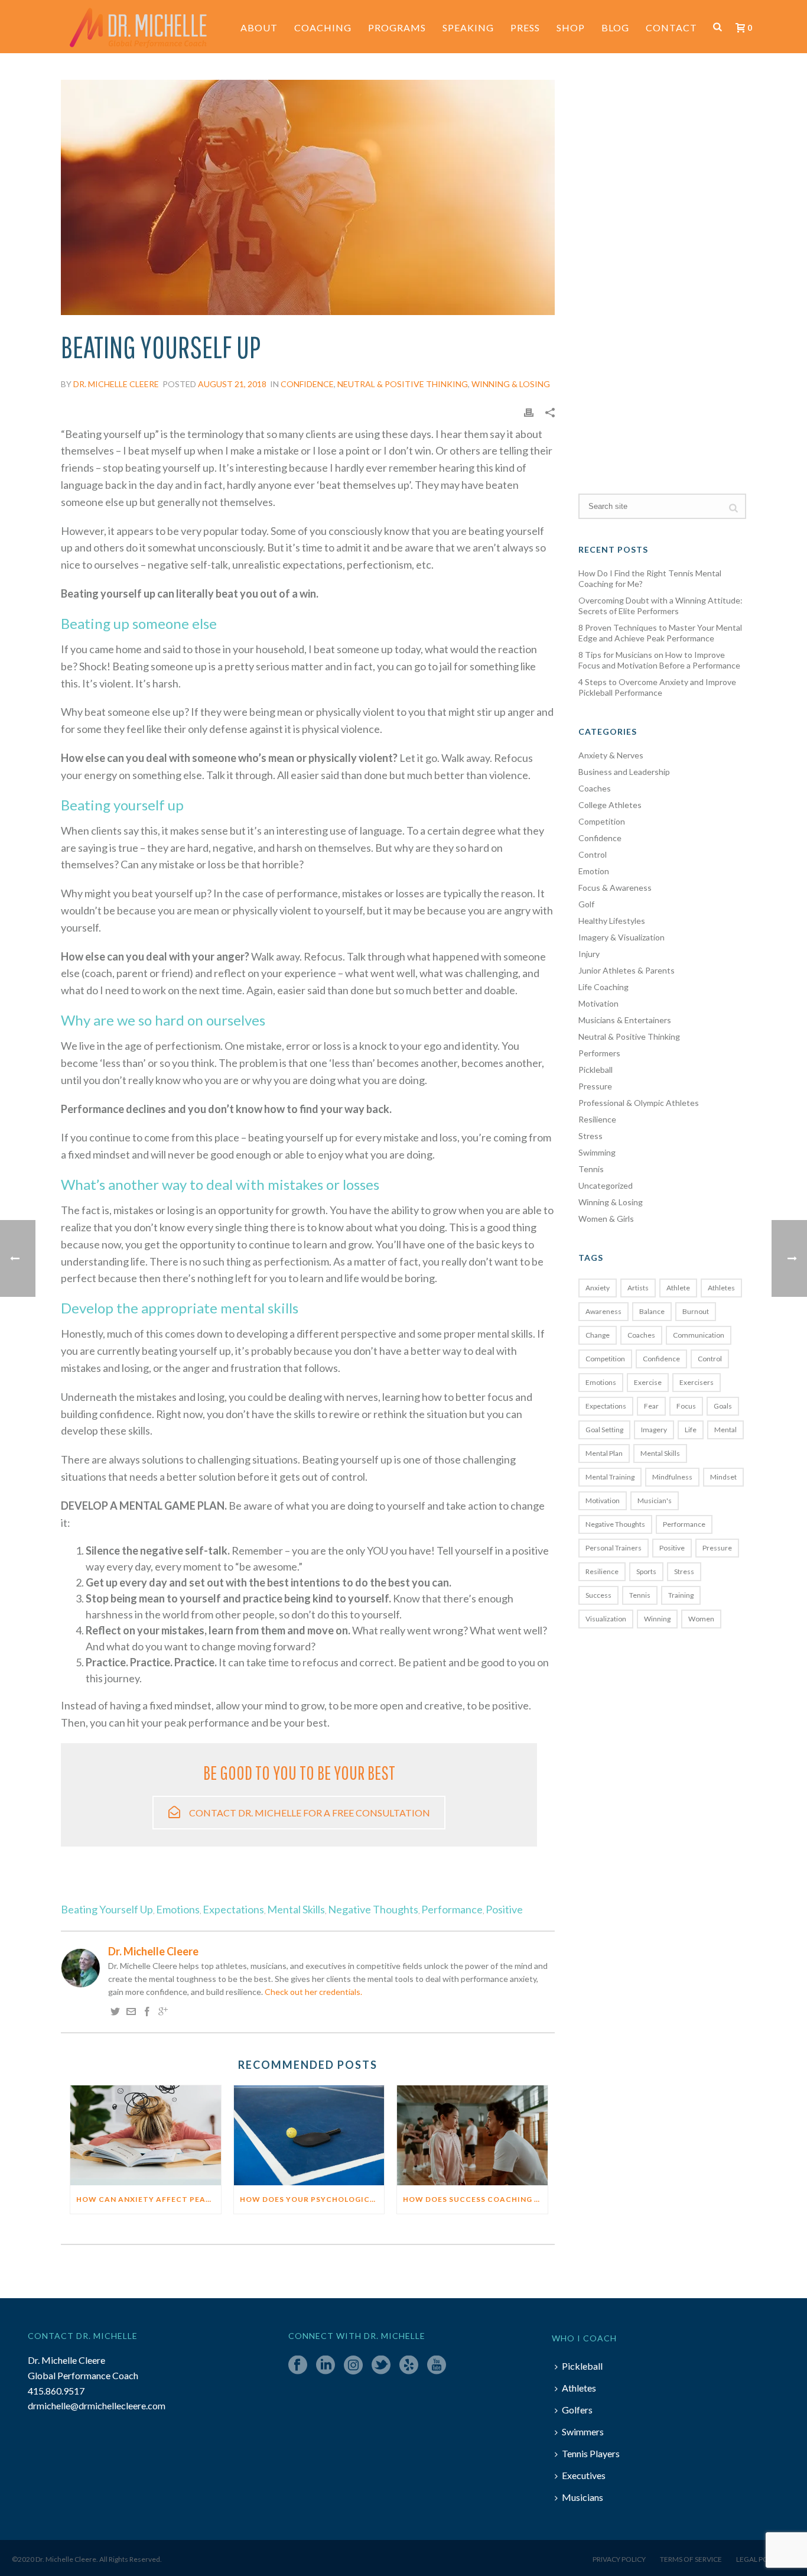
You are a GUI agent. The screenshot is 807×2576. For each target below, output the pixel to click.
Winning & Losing (511, 384)
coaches (641, 1335)
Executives (584, 2475)
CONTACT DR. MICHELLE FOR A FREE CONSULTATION (310, 1813)
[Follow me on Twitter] (115, 2012)
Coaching (323, 27)
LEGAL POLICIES (762, 2559)
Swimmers (583, 2431)
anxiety (598, 1288)
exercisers (697, 1382)
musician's (655, 1500)
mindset (723, 1477)
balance (652, 1311)
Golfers (577, 2410)
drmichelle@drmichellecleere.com (97, 2405)
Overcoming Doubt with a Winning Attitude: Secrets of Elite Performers (660, 606)
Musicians (583, 2497)
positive (504, 1910)
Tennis (591, 1169)
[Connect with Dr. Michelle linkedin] (326, 2366)
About (259, 27)
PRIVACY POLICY (619, 2559)
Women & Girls (606, 1219)
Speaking (468, 27)
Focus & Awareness (615, 888)
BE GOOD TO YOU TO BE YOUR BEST (299, 1772)
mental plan (604, 1453)
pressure (717, 1548)
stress (684, 1571)
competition (605, 1359)
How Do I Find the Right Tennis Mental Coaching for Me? (650, 578)
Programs (397, 27)
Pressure (595, 1086)
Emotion (594, 871)
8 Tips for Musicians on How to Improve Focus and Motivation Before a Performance (659, 660)
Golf (586, 904)
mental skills (296, 1910)
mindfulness (672, 1477)
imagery (654, 1430)
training (681, 1595)
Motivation (598, 1003)
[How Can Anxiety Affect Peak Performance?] (146, 2136)
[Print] (529, 412)
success (598, 1595)
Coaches (595, 788)
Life (691, 1430)
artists (638, 1288)
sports (646, 1571)
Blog (615, 27)
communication (699, 1335)
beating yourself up (107, 1910)
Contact (671, 27)
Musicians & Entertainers (625, 1020)
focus (686, 1406)
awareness (603, 1311)
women (701, 1619)
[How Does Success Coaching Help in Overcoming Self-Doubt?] (472, 2136)
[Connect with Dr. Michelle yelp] (409, 2366)
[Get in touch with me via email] (131, 2012)
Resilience (597, 1119)
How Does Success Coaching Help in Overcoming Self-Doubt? (475, 2199)
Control (593, 854)
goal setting (604, 1430)
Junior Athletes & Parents (627, 970)
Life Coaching (603, 987)
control (710, 1359)
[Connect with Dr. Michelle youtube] (437, 2366)
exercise (648, 1382)
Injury (589, 954)
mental (725, 1430)
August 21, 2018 (232, 384)
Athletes (579, 2388)
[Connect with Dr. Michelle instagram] (353, 2366)
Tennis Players (591, 2453)
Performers (599, 1053)
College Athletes (610, 805)
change (598, 1335)
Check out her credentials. (313, 1992)
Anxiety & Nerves (611, 755)
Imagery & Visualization (621, 937)
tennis (640, 1595)
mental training (610, 1477)
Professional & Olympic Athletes (639, 1103)
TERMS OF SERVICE (691, 2559)
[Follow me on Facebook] (147, 2012)
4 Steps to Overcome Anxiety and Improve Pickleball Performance (657, 687)
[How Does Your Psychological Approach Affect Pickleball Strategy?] (309, 2136)
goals (723, 1406)
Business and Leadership (624, 772)
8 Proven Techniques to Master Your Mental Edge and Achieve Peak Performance (660, 633)
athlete (678, 1288)
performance (452, 1910)
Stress (590, 1136)
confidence (661, 1359)
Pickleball (596, 1070)
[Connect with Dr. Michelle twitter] (381, 2366)
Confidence (307, 384)
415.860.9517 (56, 2391)
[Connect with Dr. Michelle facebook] (298, 2366)
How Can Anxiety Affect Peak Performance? (149, 2199)
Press (525, 27)
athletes (721, 1288)
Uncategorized (606, 1185)
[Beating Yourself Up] (717, 27)
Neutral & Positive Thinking (403, 384)
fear (651, 1406)
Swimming (597, 1152)
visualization (606, 1619)
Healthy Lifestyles (612, 921)
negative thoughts (373, 1910)
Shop (571, 27)
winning (657, 1619)
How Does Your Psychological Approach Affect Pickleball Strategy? (312, 2199)
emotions (178, 1910)
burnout (696, 1311)
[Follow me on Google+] (163, 2012)
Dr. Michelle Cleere (116, 384)
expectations (233, 1910)
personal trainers (614, 1548)
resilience (602, 1571)
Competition (602, 821)
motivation (603, 1500)
